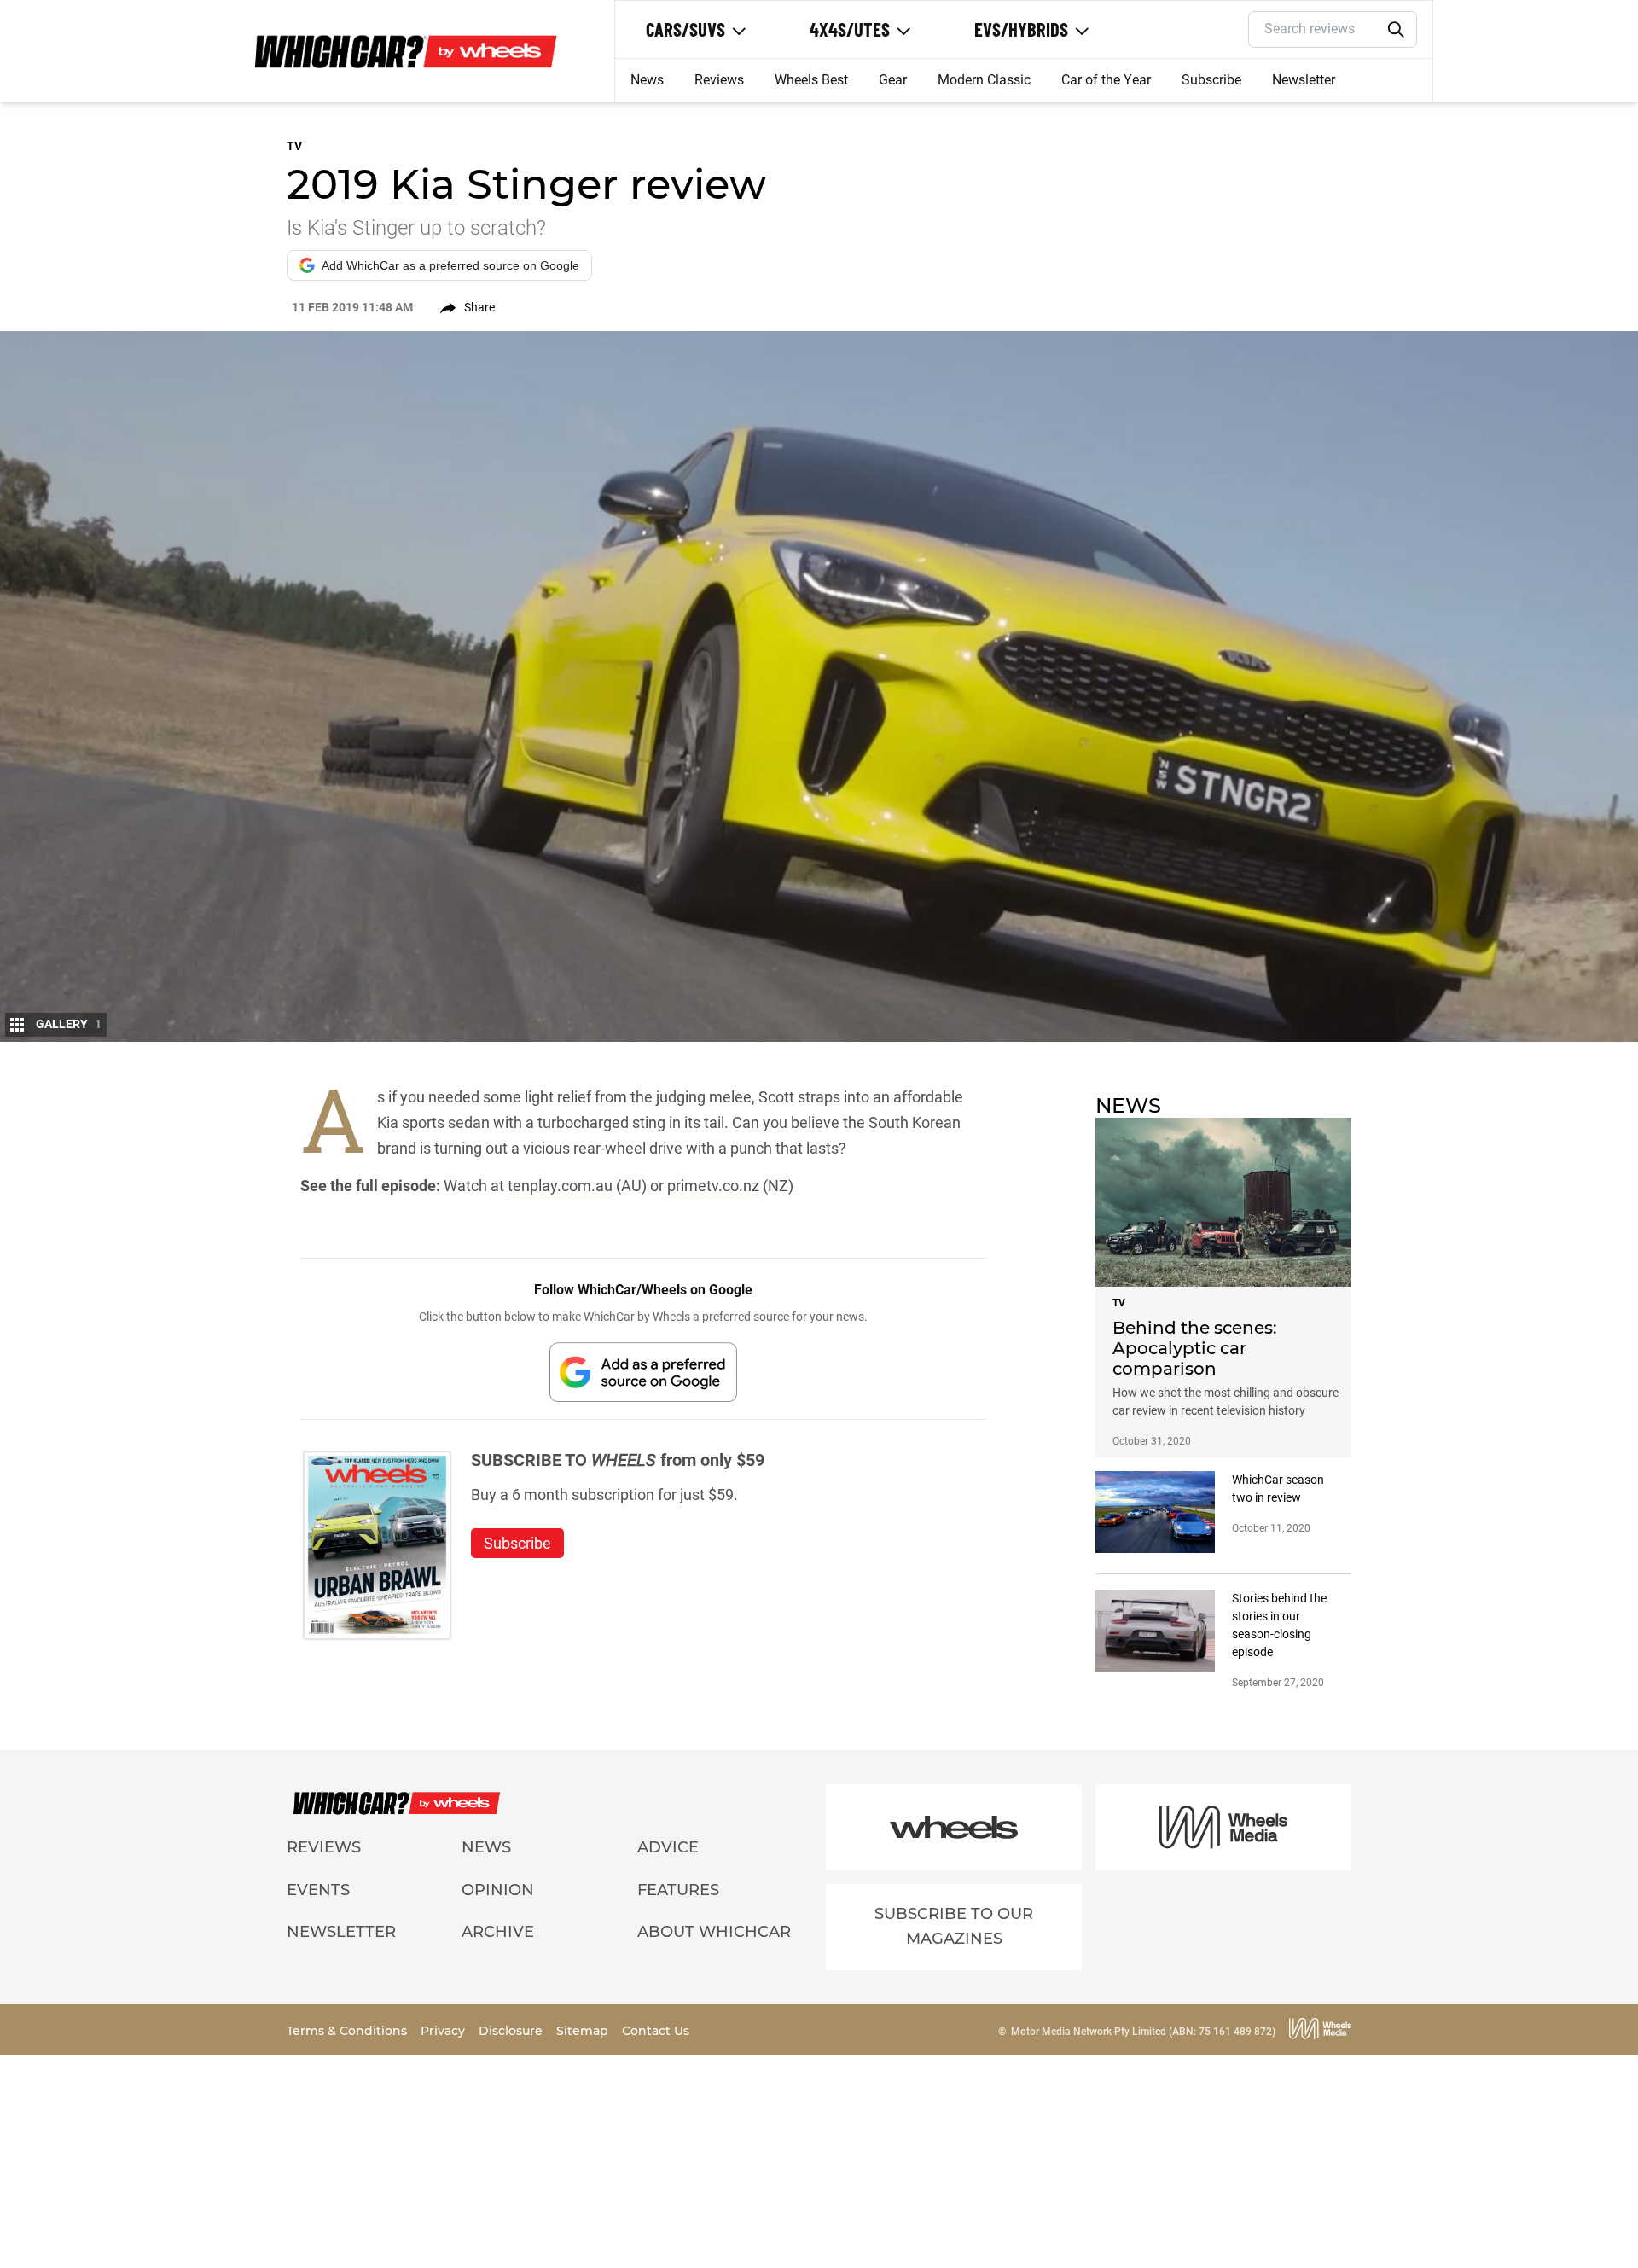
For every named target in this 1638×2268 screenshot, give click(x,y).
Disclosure (512, 2031)
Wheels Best (811, 80)
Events (318, 1890)
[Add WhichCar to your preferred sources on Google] (643, 1372)
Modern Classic (984, 80)
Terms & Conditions (349, 2031)
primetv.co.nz (713, 1186)
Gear (893, 80)
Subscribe (1211, 80)
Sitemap (584, 2031)
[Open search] (1397, 30)
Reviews (719, 80)
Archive (498, 1932)
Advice (668, 1847)
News (647, 80)
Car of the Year (1106, 80)
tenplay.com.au (560, 1186)
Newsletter (1304, 80)
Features (678, 1890)
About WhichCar (714, 1932)
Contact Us (656, 2031)
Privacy (444, 2031)
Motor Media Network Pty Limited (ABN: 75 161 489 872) (1143, 2032)
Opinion (498, 1890)
